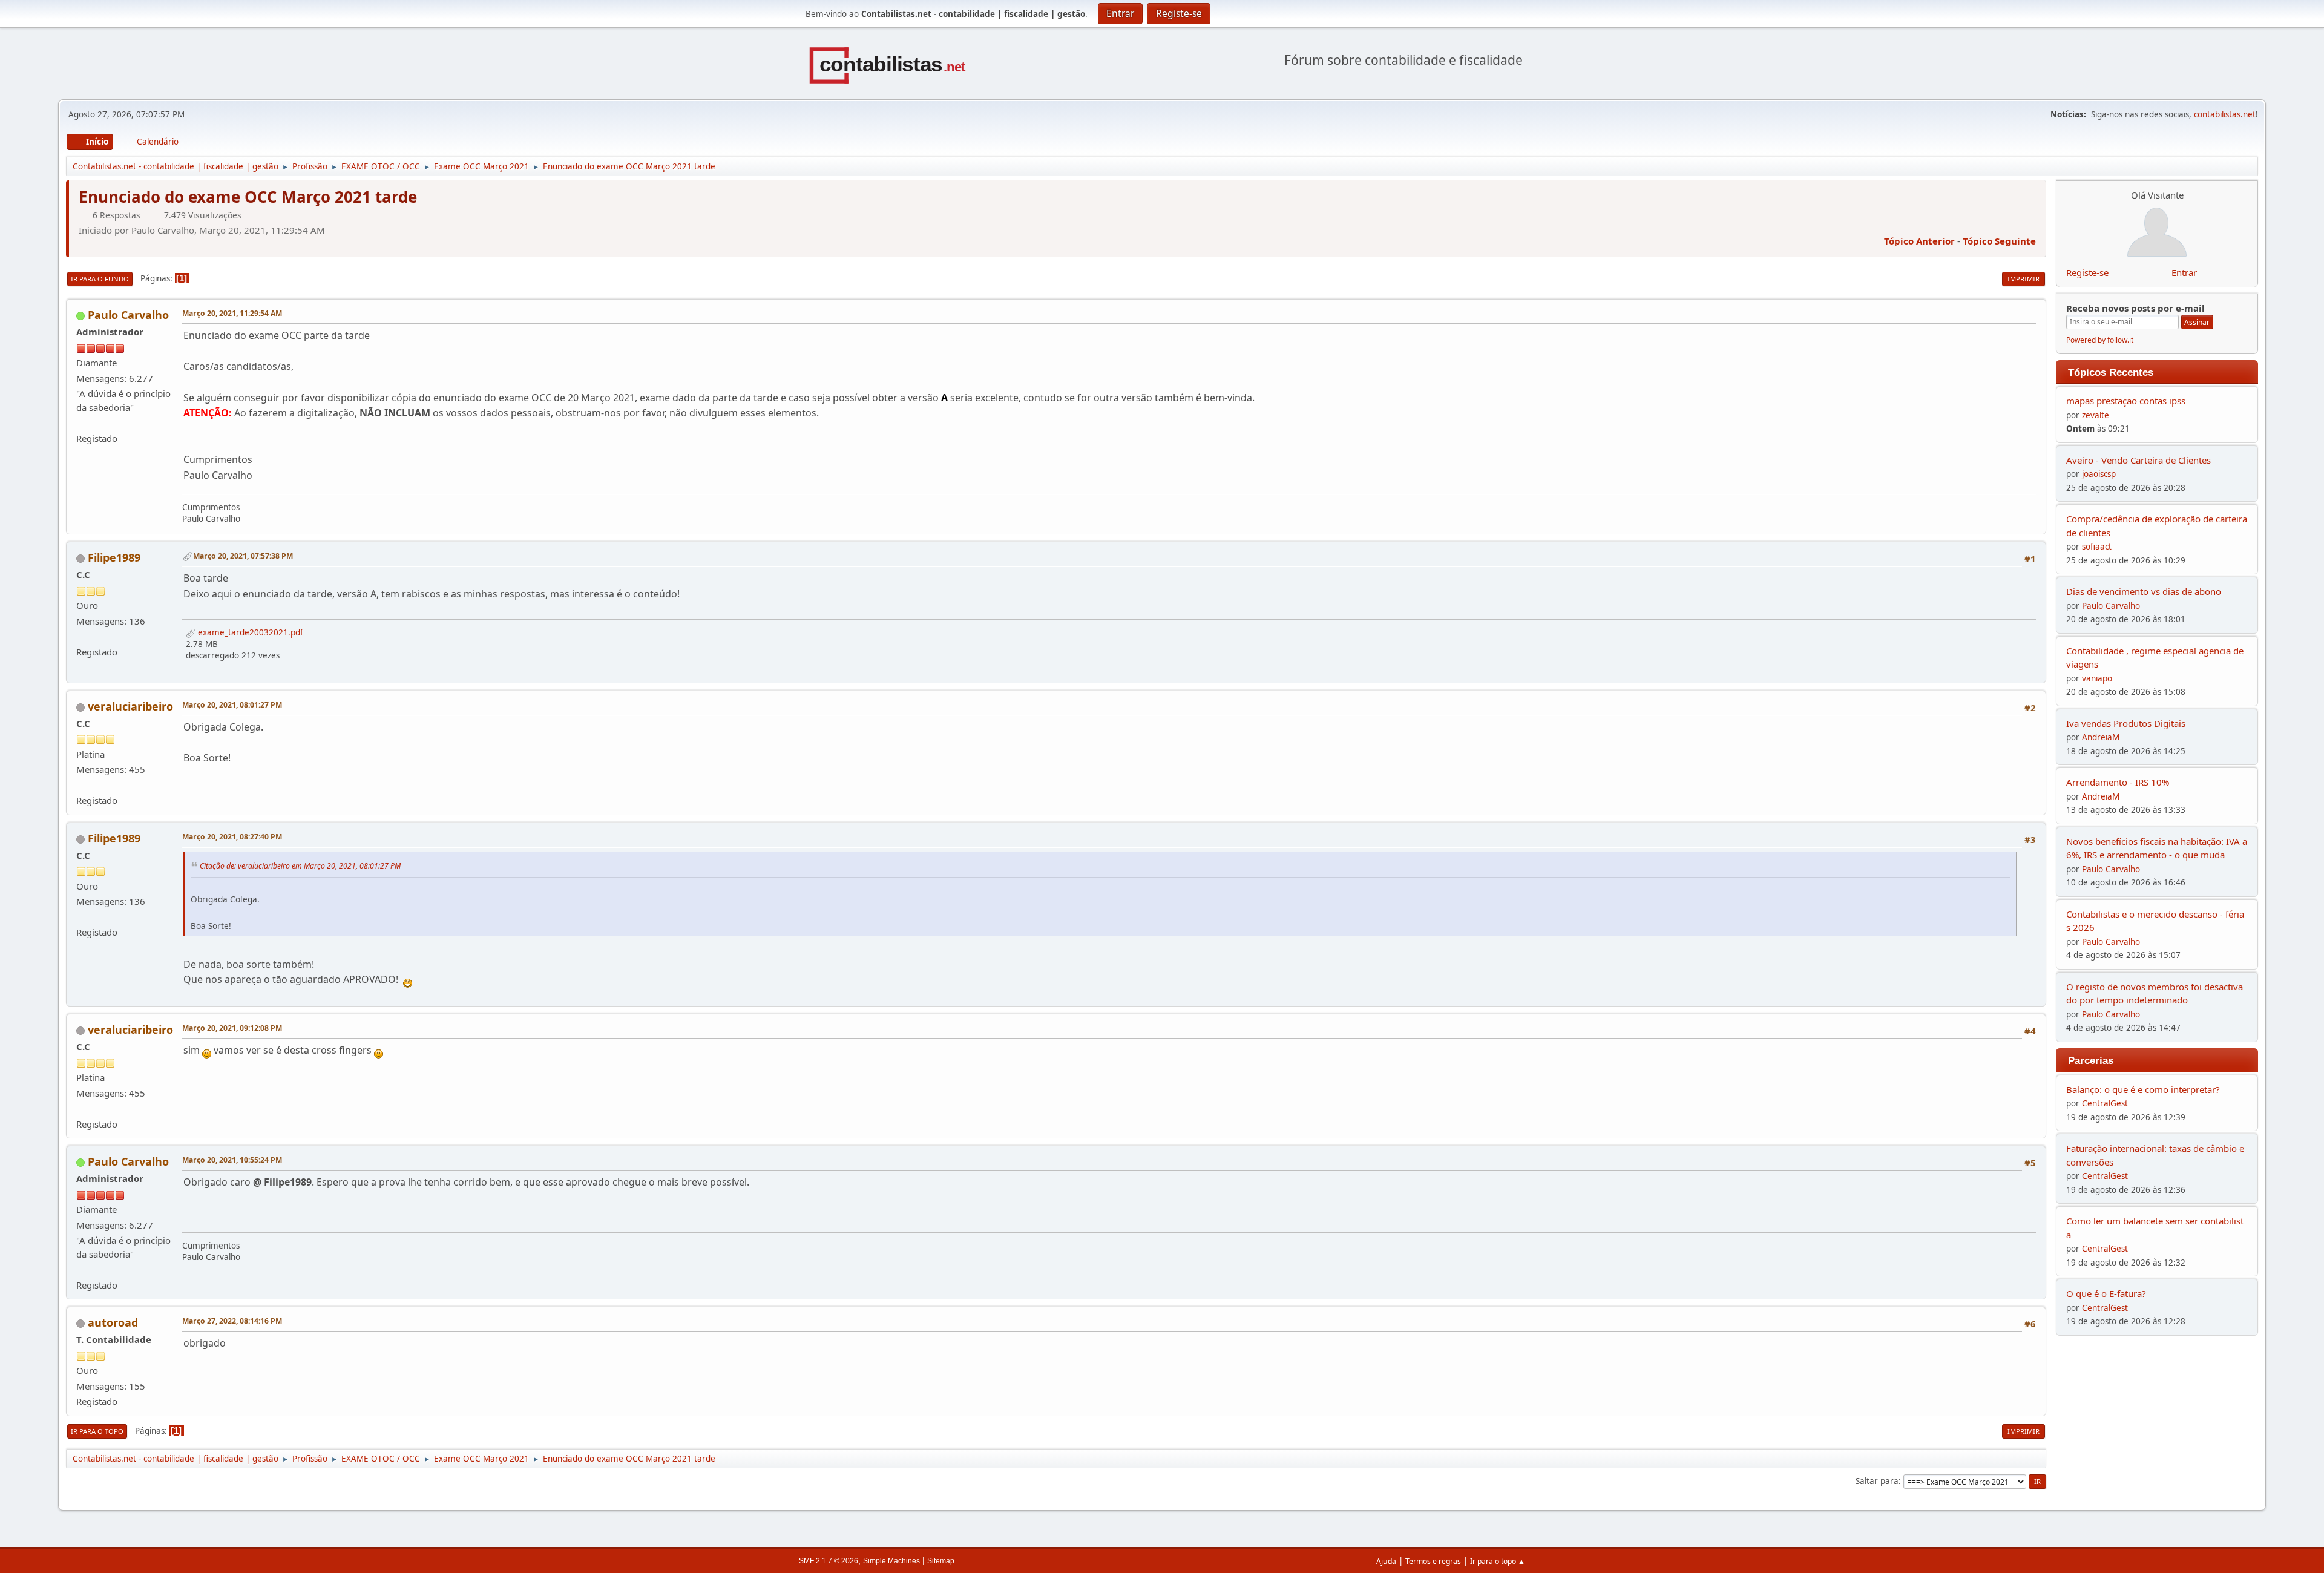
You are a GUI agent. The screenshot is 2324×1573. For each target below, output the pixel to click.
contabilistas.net (2225, 114)
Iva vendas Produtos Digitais (2126, 723)
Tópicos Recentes (2111, 372)
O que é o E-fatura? (2106, 1293)
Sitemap (941, 1561)
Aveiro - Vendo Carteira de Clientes (2139, 460)
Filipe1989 (114, 557)
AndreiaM (2101, 737)
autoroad (113, 1322)
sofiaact (2097, 547)
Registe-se (2087, 272)
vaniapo (2097, 678)
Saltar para (1877, 1481)
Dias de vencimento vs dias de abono (2144, 591)
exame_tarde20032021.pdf (249, 632)
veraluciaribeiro (130, 706)
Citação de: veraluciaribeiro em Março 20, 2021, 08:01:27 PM (300, 866)
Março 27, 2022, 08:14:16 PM (232, 1321)
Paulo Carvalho (128, 315)
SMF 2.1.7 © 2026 (829, 1561)
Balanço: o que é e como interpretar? (2143, 1089)
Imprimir (2024, 279)
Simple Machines (891, 1561)
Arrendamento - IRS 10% (2118, 782)
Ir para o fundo (100, 279)
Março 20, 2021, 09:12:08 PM (232, 1028)
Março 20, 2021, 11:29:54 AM (232, 313)
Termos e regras (1433, 1561)
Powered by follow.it (2100, 340)
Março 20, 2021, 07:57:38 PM (243, 556)
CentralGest (2105, 1103)
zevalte (2096, 415)
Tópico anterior (1919, 241)
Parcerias (2091, 1060)
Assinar (2197, 322)
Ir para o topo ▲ (1498, 1561)
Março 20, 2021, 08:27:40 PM (232, 837)
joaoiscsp (2099, 474)
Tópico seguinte (1999, 241)
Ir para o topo (97, 1431)
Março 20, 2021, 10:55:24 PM (232, 1160)
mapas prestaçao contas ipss (2126, 401)
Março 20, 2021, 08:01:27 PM (232, 705)
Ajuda (1386, 1561)
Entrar (2184, 272)
